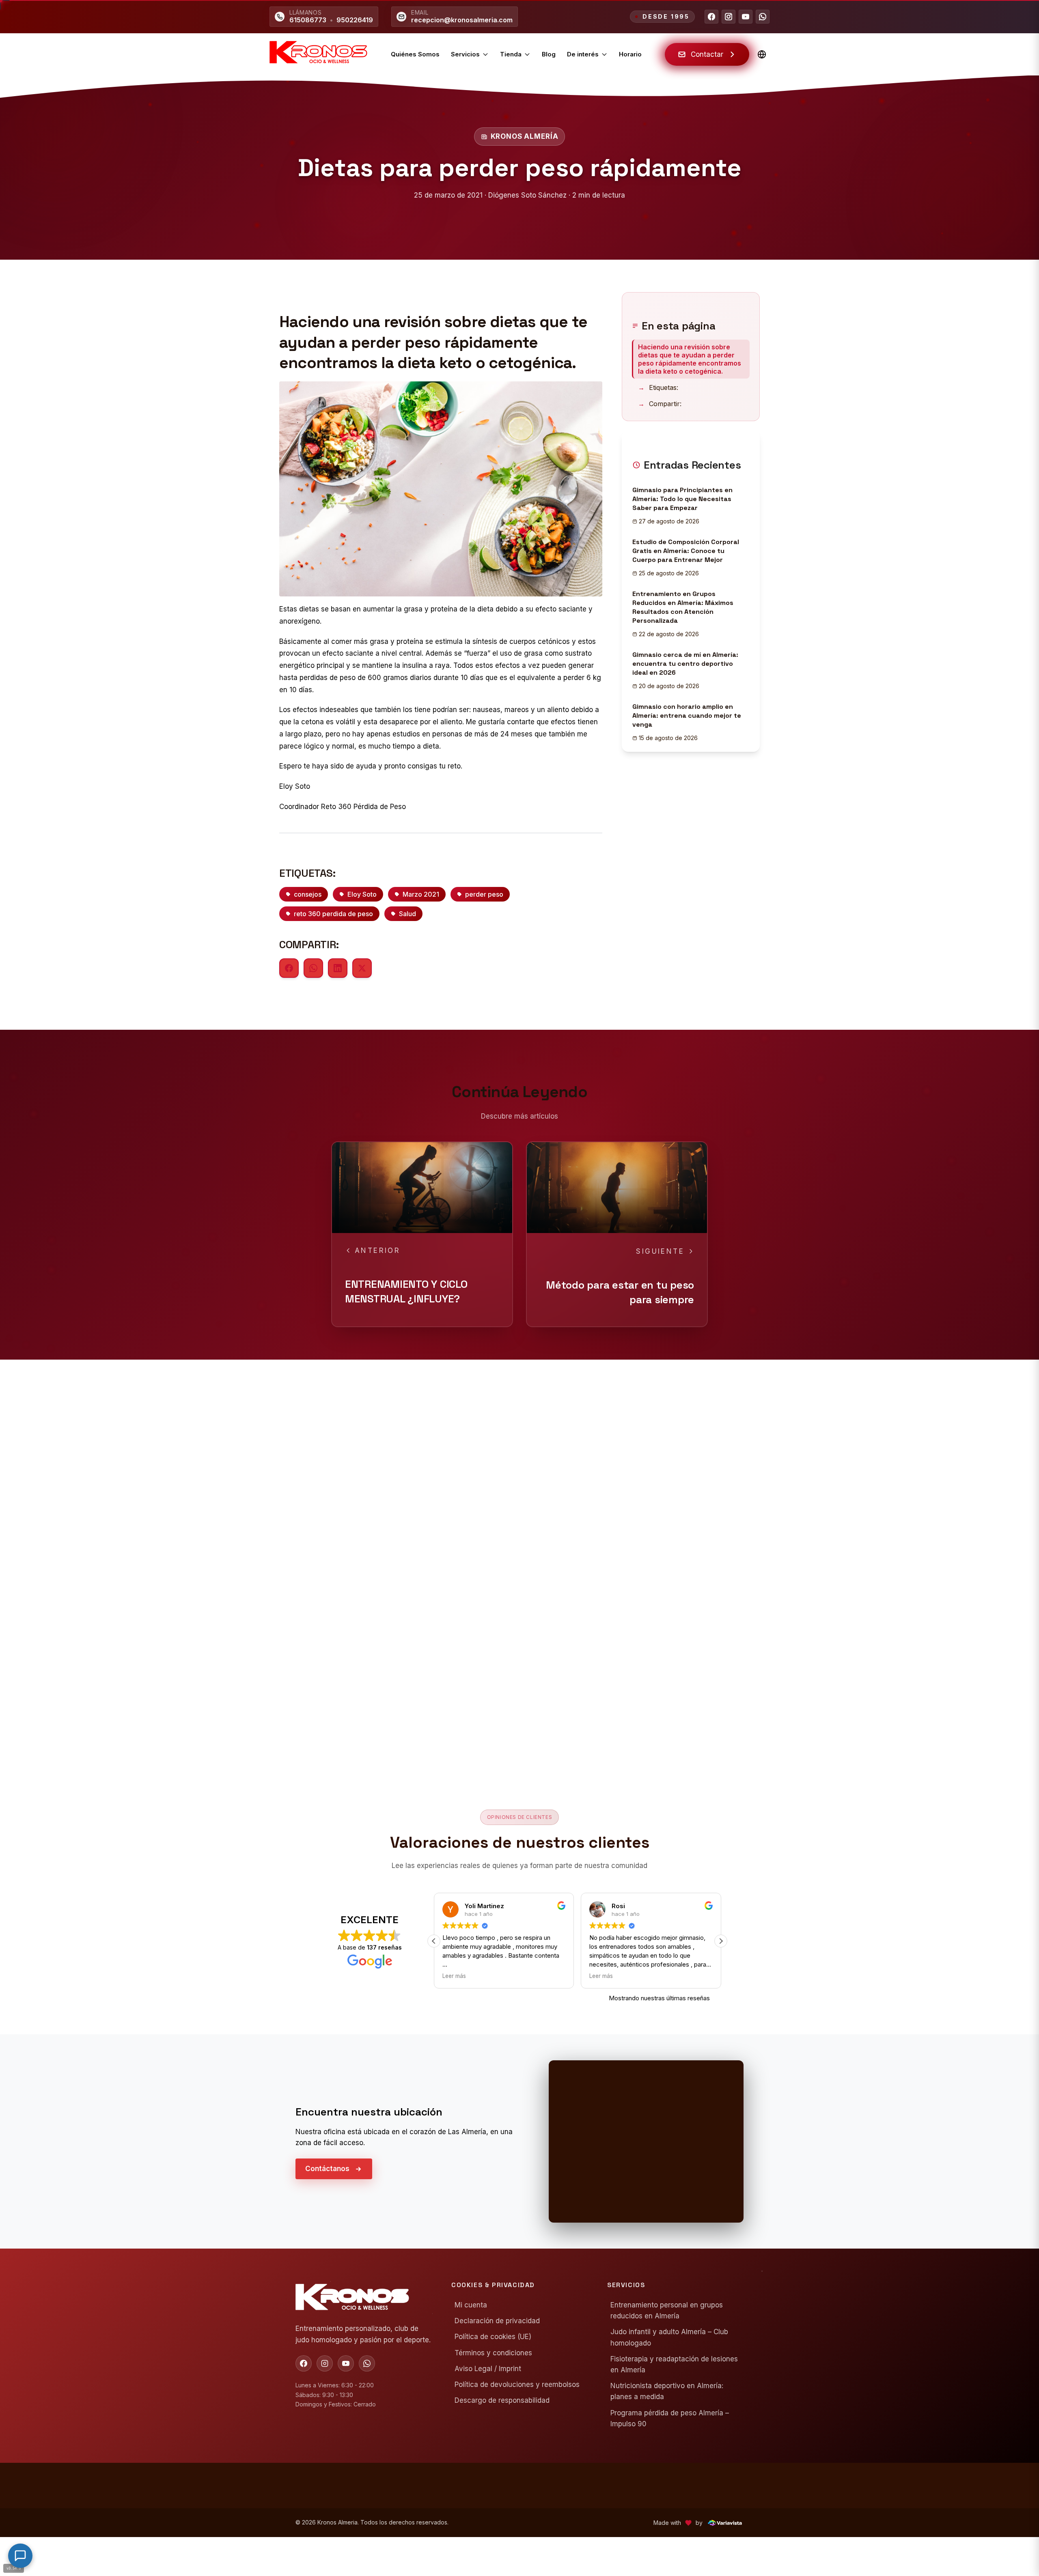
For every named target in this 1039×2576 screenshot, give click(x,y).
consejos (308, 894)
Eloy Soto (362, 894)
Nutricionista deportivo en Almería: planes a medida (667, 2391)
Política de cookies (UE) (493, 2337)
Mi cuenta (471, 2305)
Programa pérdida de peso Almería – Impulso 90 (670, 2418)
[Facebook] (711, 17)
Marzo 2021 (421, 894)
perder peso (484, 894)
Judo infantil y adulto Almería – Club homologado (669, 2337)
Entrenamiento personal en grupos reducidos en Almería (667, 2310)
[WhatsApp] (763, 17)
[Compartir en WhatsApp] (313, 968)
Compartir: (660, 404)
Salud (407, 914)
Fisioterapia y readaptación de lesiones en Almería (674, 2364)
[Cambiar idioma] (762, 54)
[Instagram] (729, 17)
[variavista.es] (725, 2523)
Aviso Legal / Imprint (488, 2369)
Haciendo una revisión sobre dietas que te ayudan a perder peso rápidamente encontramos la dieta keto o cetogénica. (690, 359)
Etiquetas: (658, 387)
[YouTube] (746, 17)
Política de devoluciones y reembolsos (517, 2384)
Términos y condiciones (493, 2353)
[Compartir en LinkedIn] (338, 968)
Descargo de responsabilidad (502, 2400)
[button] (434, 1941)
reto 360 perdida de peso (333, 914)
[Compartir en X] (362, 968)
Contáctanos (327, 2169)
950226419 (355, 20)
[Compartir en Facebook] (289, 968)
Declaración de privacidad (497, 2321)
